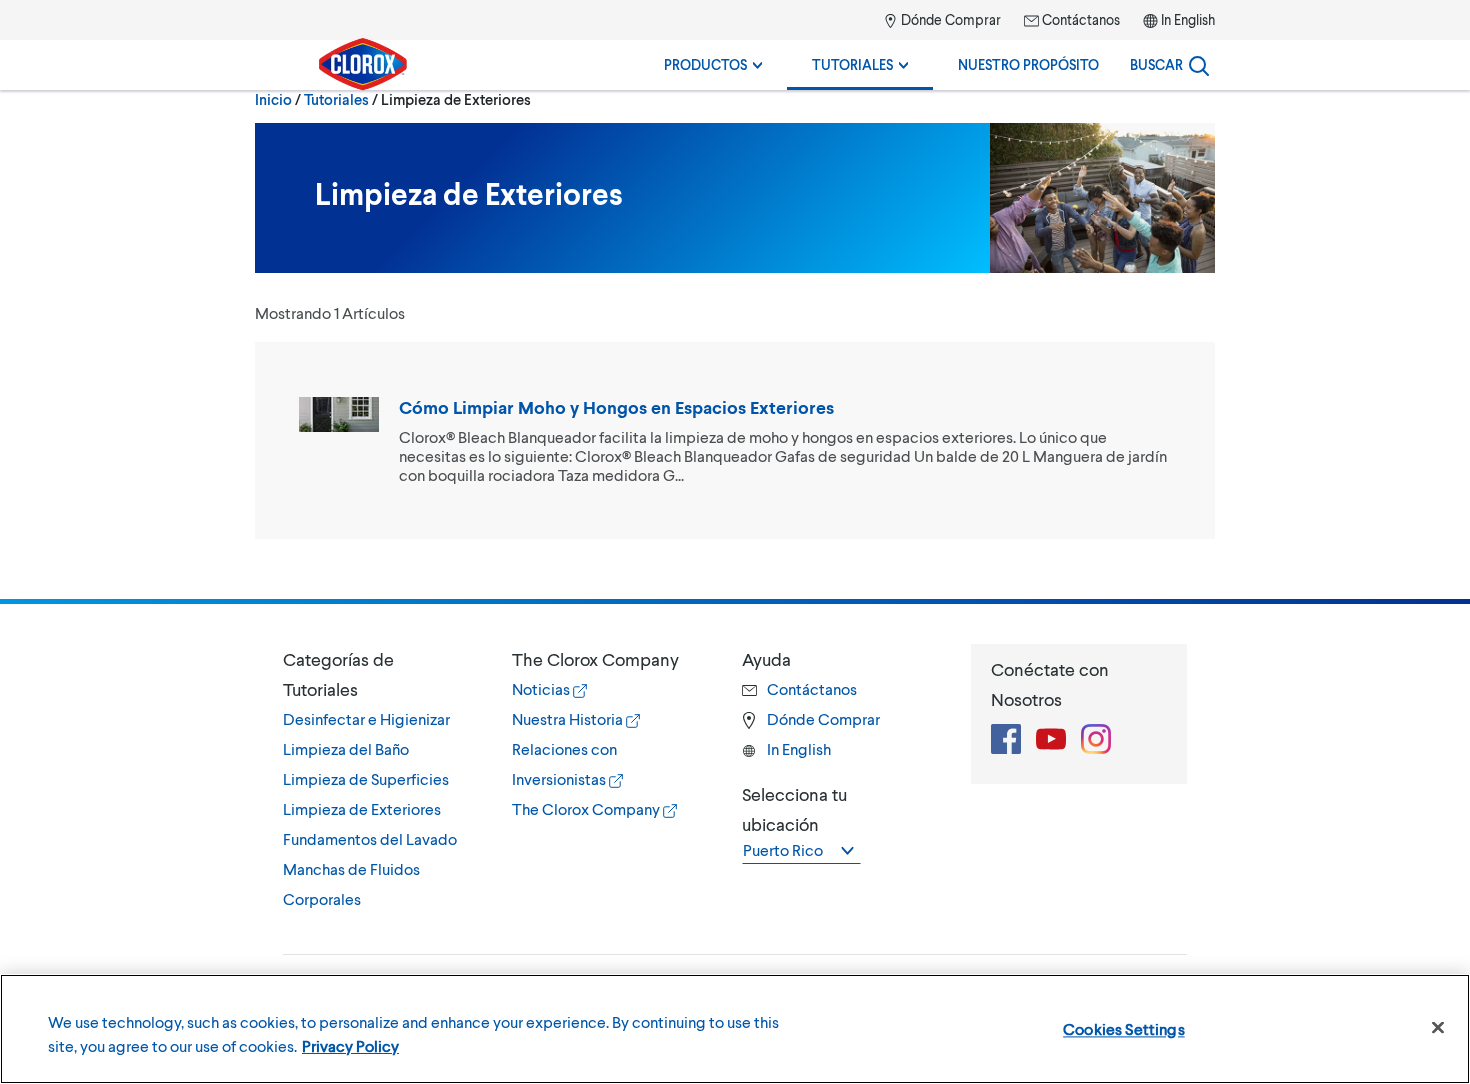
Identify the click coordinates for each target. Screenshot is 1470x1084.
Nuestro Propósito (1028, 64)
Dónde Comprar (949, 19)
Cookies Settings (1124, 1028)
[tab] (377, 779)
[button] (377, 674)
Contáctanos (1079, 19)
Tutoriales (854, 64)
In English (1188, 19)
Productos (707, 64)
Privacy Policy (350, 1045)
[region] (735, 1029)
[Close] (1438, 1028)
